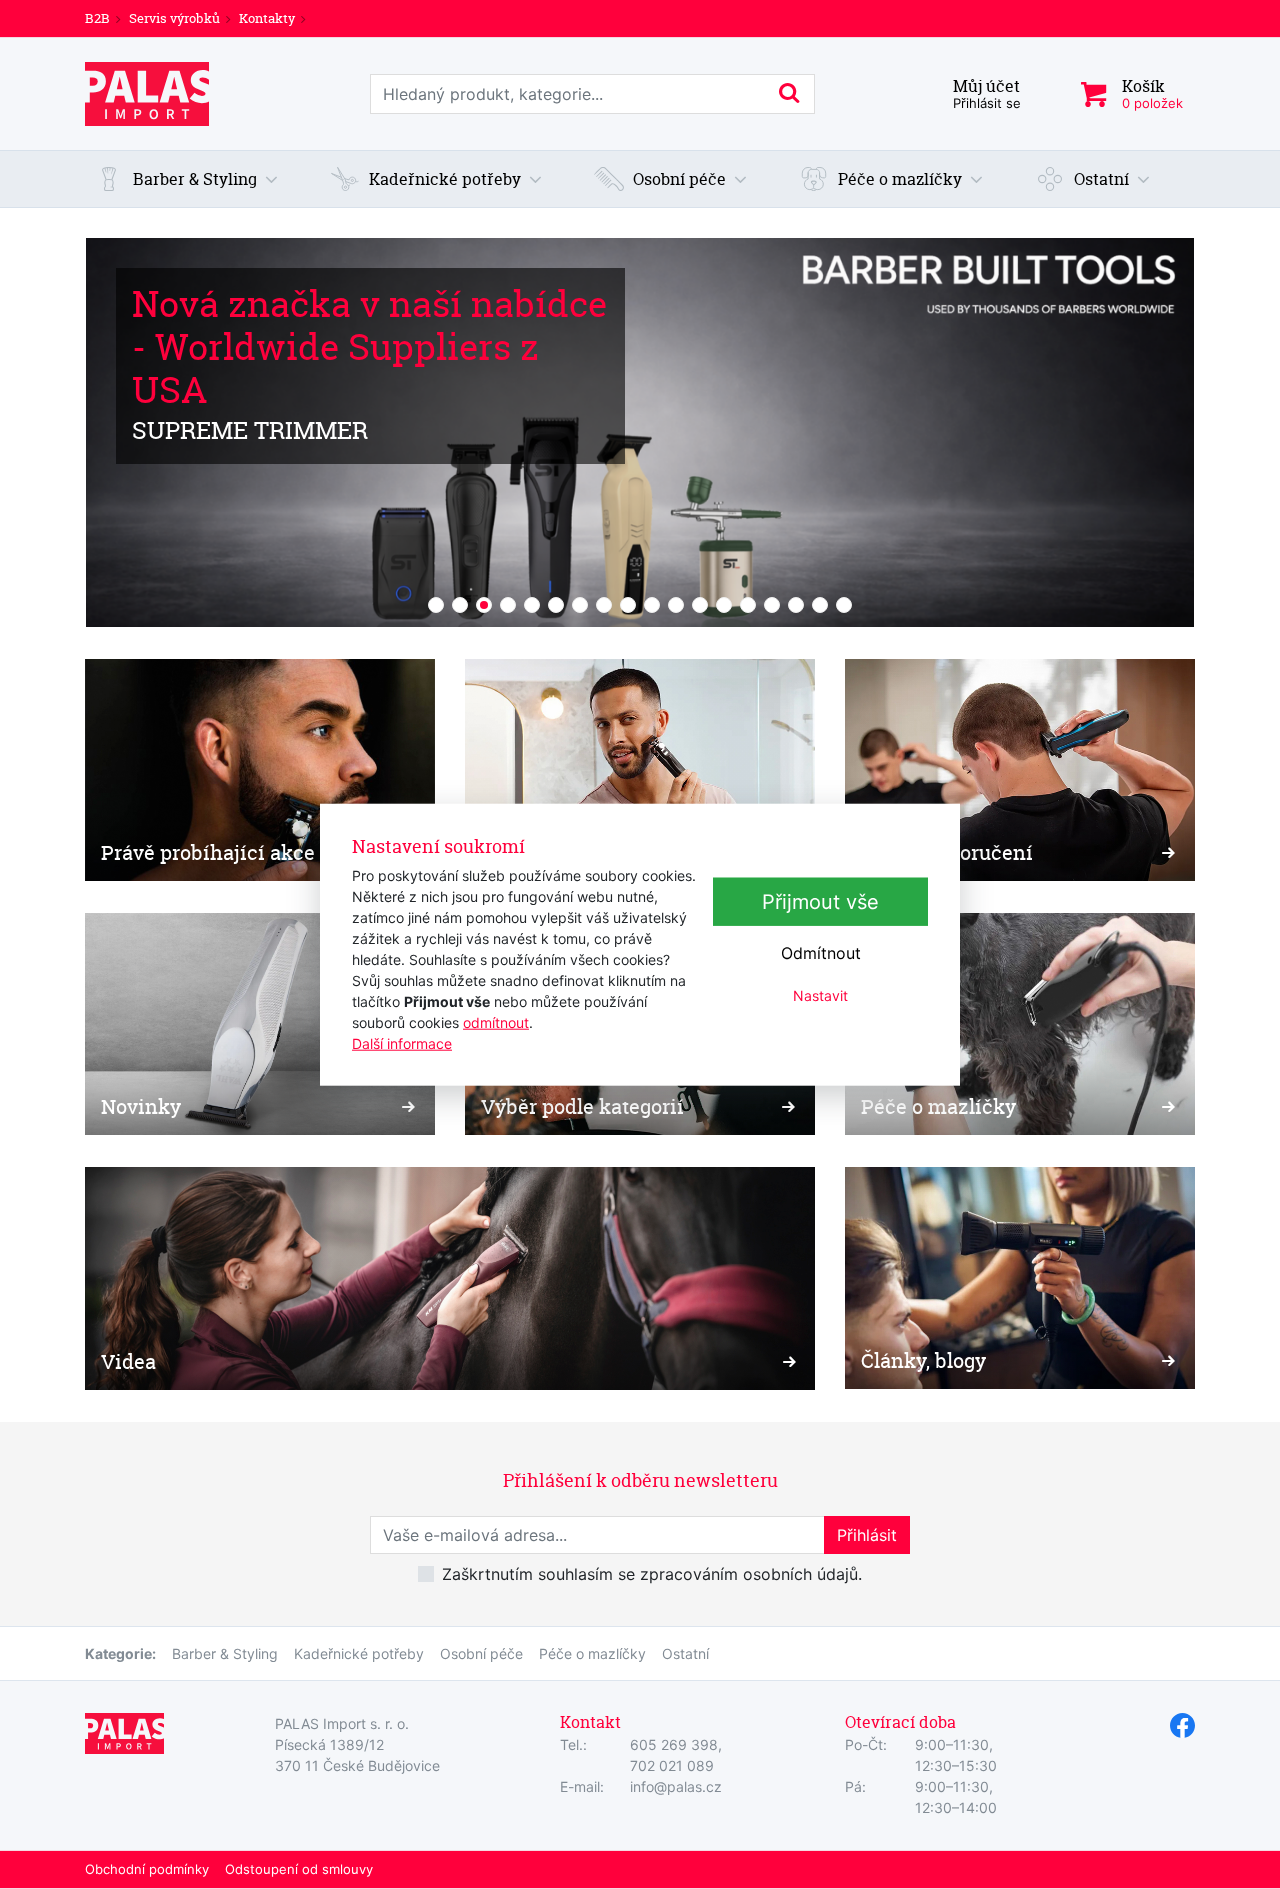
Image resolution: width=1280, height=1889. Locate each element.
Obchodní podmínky (147, 1869)
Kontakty (267, 18)
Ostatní (685, 1653)
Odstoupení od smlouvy (299, 1869)
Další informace (402, 1043)
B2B (97, 18)
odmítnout (496, 1022)
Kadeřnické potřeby (359, 1653)
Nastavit (820, 995)
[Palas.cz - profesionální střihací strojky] (147, 94)
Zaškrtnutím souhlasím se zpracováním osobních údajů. (652, 1574)
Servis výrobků (174, 18)
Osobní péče (481, 1653)
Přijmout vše (820, 902)
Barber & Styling (225, 1653)
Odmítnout (821, 953)
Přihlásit (867, 1535)
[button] (187, 179)
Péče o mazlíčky (592, 1653)
